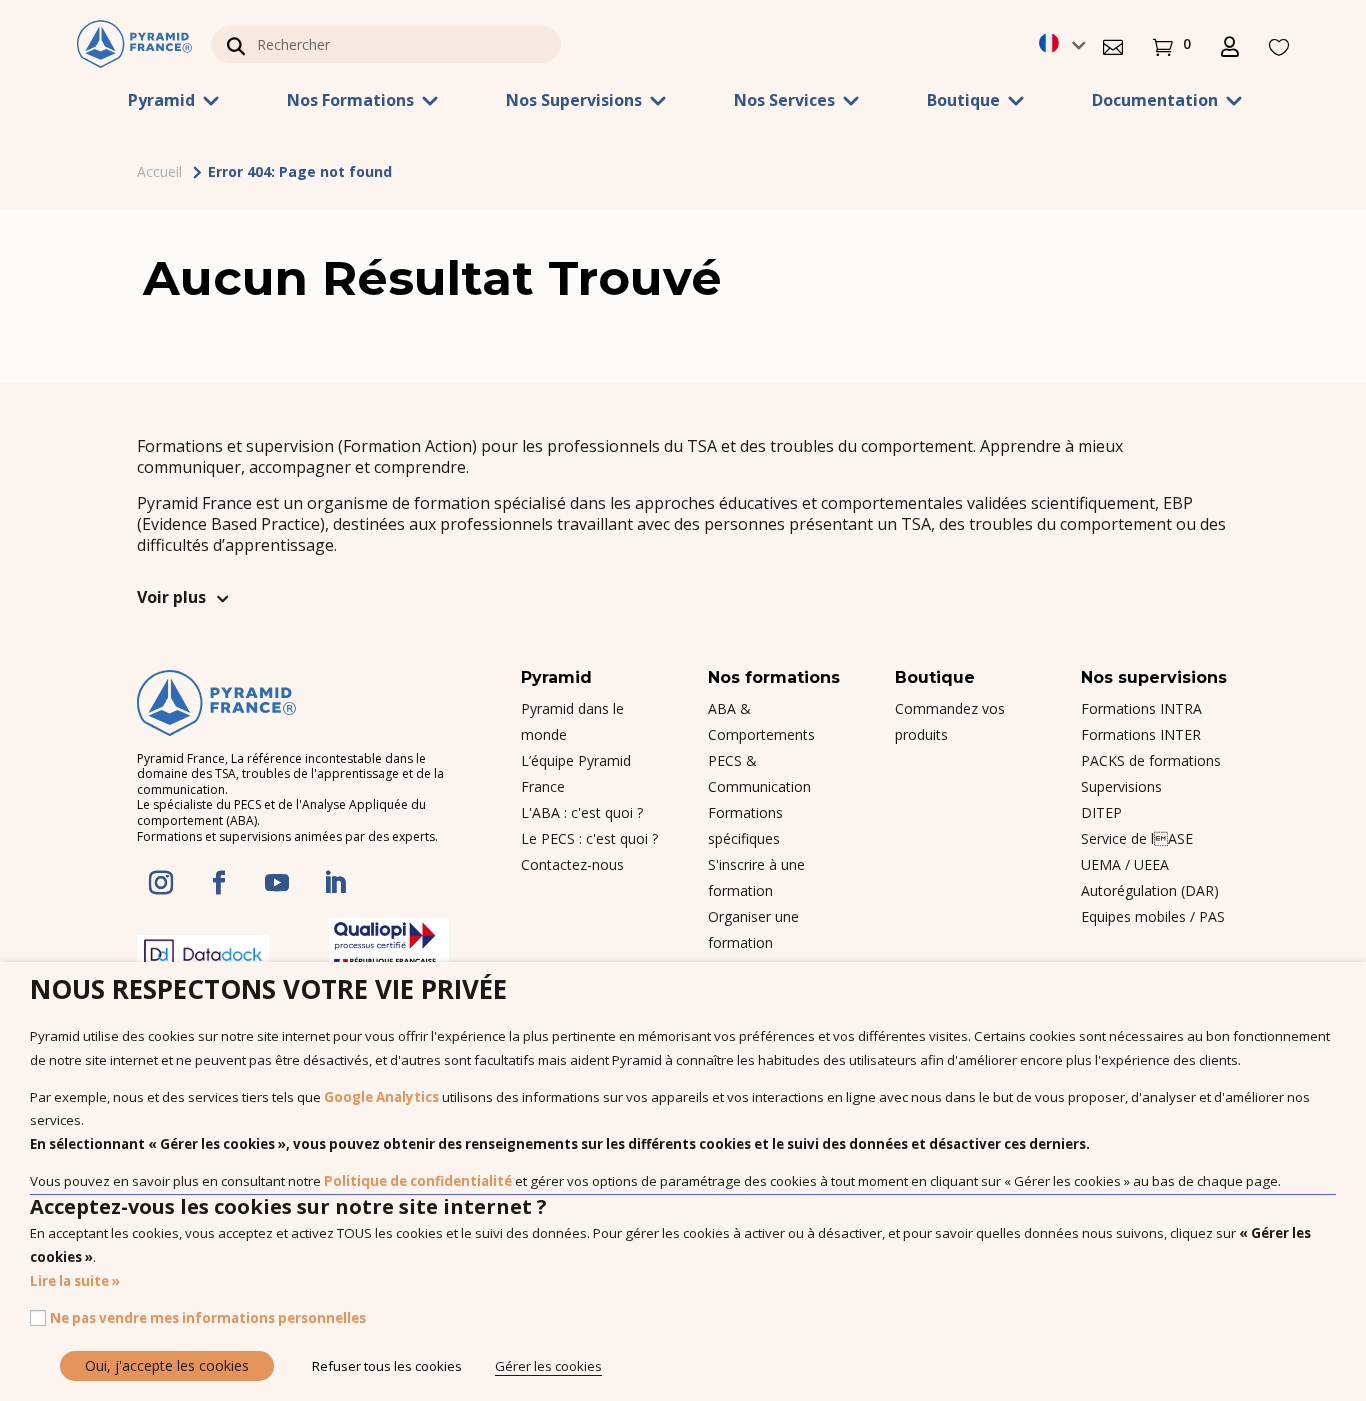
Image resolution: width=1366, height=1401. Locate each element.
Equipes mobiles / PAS (1153, 916)
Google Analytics (381, 1097)
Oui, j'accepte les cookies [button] (167, 1365)
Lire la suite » (75, 1281)
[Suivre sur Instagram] (161, 883)
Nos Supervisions (574, 102)
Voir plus (171, 597)
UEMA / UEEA (1125, 864)
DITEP (1101, 812)
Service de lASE (1137, 838)
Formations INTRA (1141, 708)
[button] (1113, 44)
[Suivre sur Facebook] (219, 883)
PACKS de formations (1151, 760)
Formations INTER (1141, 734)
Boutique (963, 102)
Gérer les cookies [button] (548, 1366)
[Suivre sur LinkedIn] (335, 883)
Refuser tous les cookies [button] (387, 1366)
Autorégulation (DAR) (1150, 890)
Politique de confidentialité (418, 1181)
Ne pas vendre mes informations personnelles (208, 1318)
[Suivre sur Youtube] (277, 883)
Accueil (159, 171)
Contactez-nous (572, 864)
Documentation (1155, 102)
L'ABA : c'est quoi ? (582, 812)
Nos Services (784, 102)
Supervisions (1121, 786)
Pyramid (161, 102)
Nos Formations (350, 102)
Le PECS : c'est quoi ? (589, 838)
